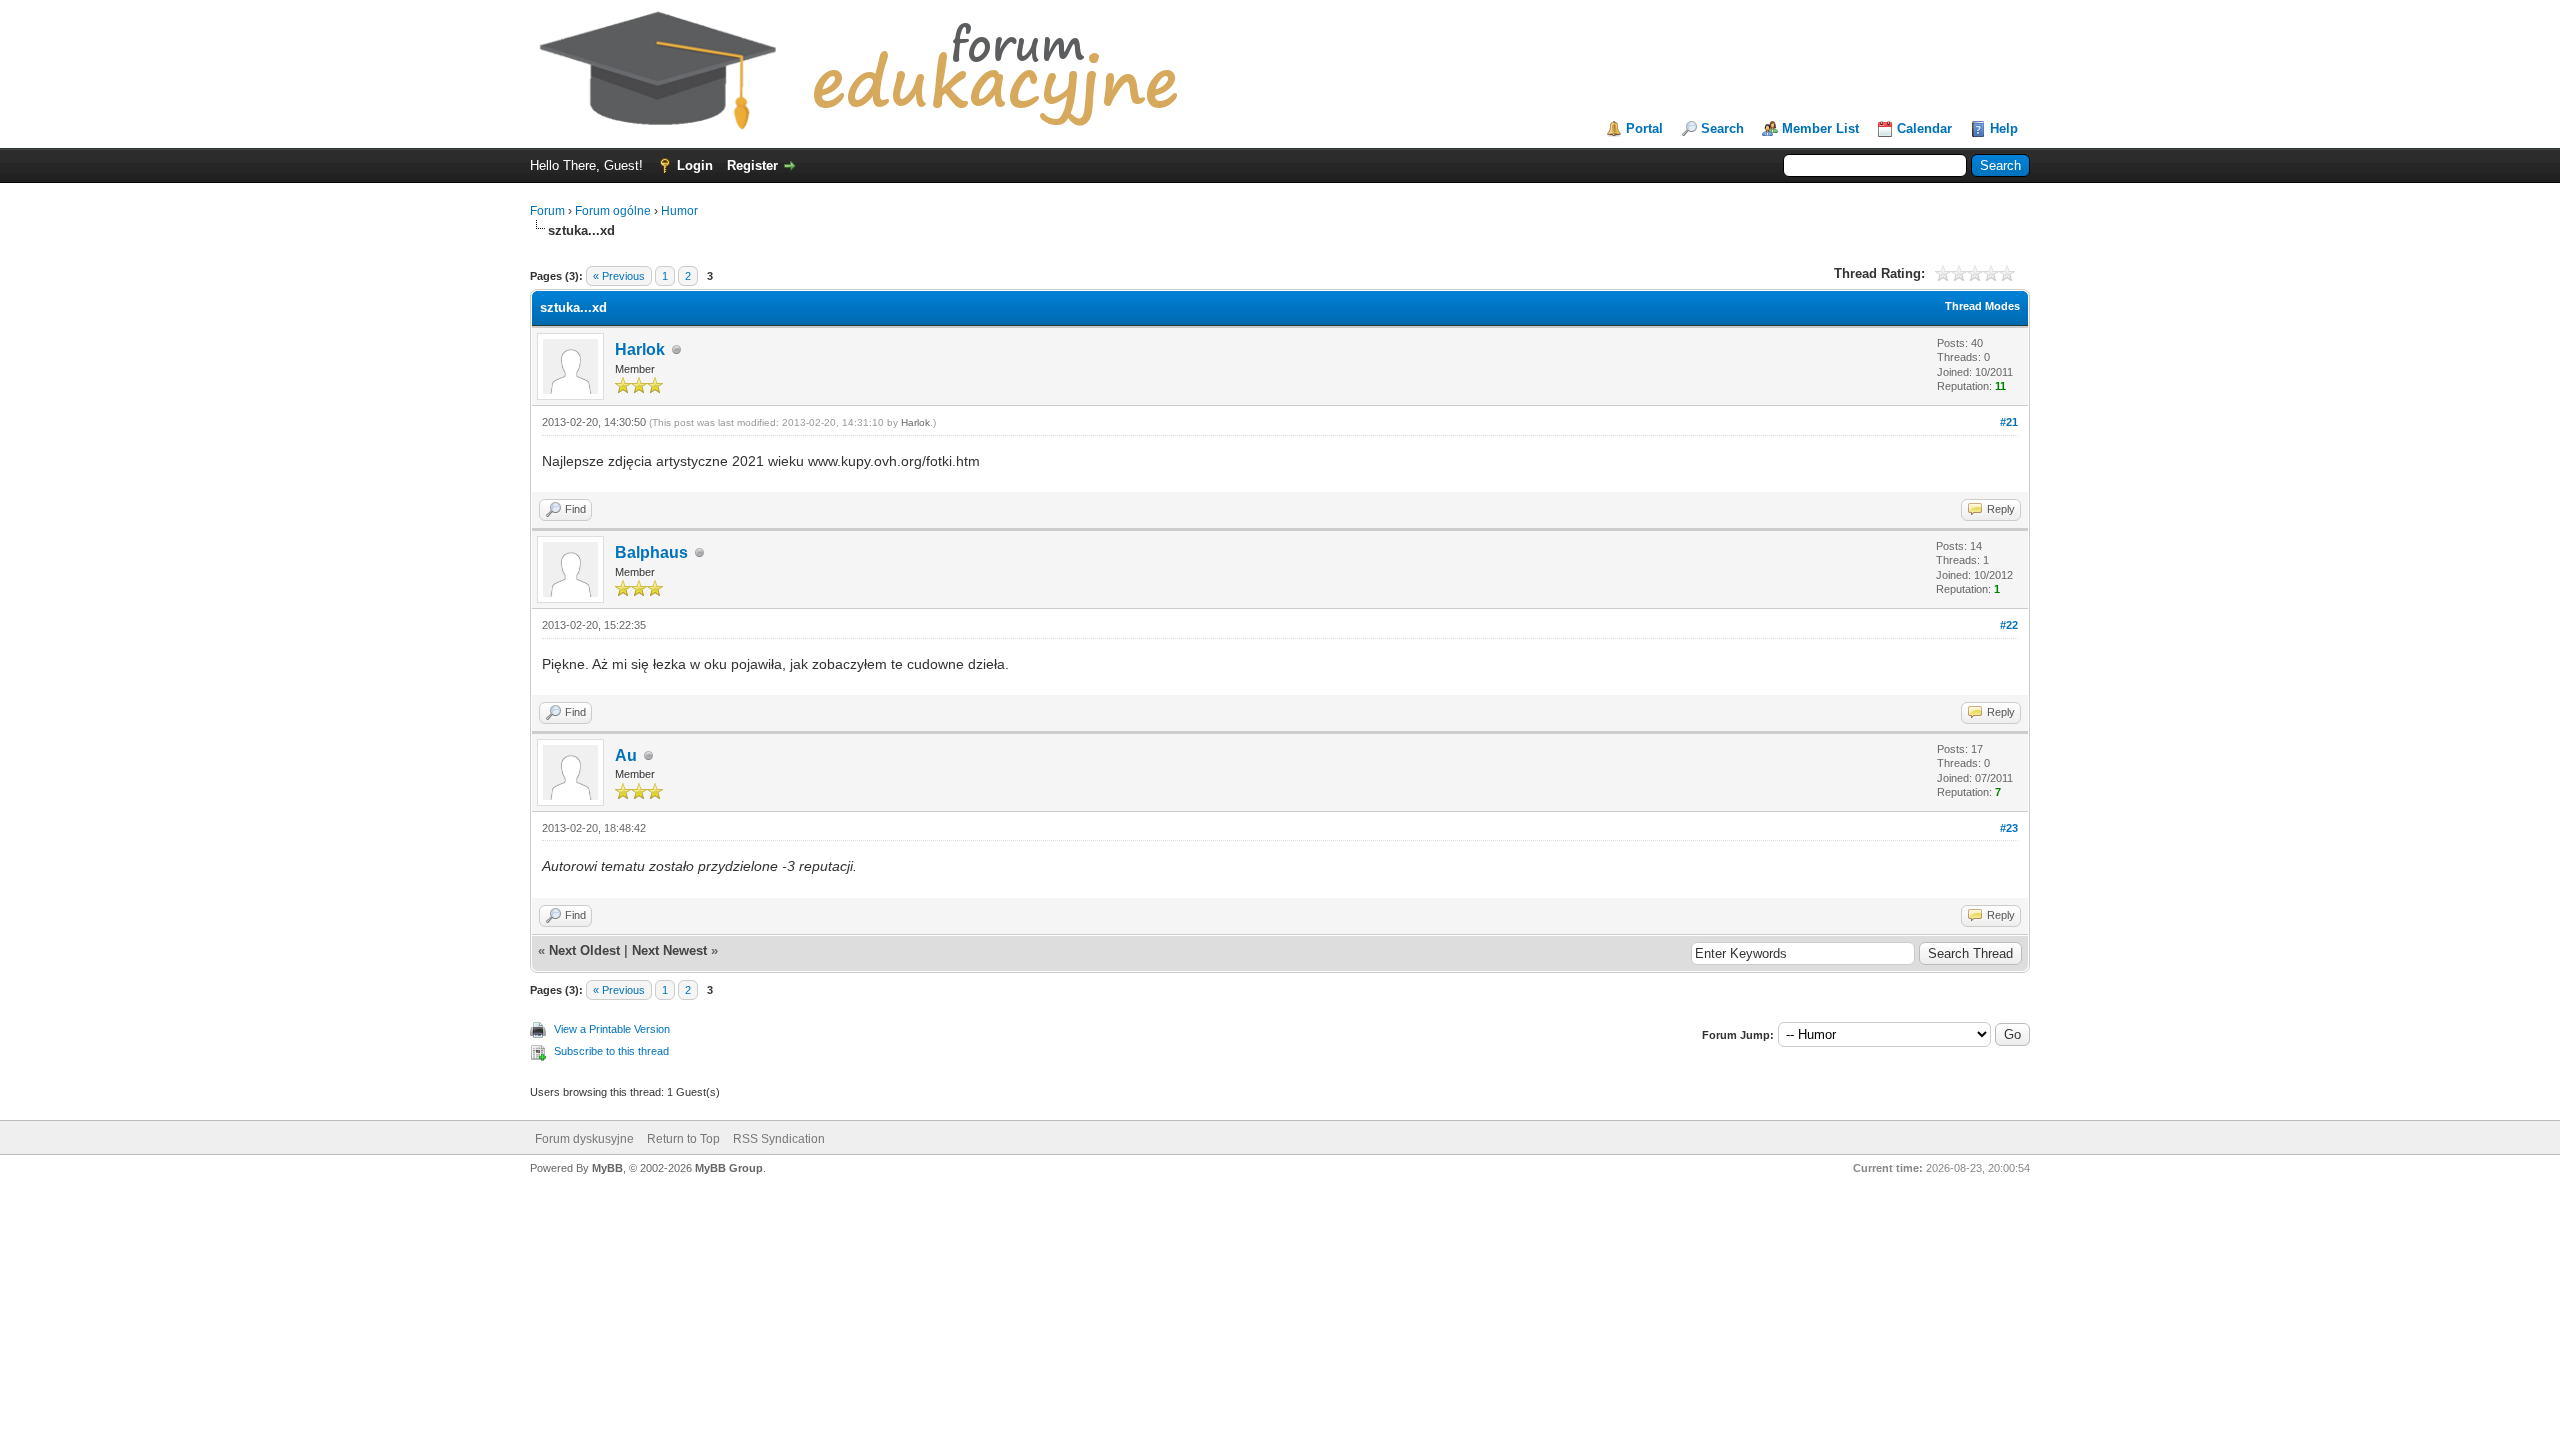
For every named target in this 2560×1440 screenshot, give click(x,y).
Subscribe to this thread (611, 1051)
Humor (679, 211)
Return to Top (683, 1139)
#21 (2009, 422)
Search (1722, 128)
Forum (547, 211)
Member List (1820, 128)
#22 (2009, 625)
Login (695, 165)
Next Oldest (584, 950)
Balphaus (651, 552)
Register (752, 165)
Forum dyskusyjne (584, 1139)
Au (626, 755)
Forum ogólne (613, 211)
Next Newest (669, 950)
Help (2004, 128)
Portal (1644, 128)
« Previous (619, 276)
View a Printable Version (612, 1029)
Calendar (1924, 128)
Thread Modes (1982, 306)
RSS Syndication (779, 1139)
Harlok (640, 349)
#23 (2009, 828)
